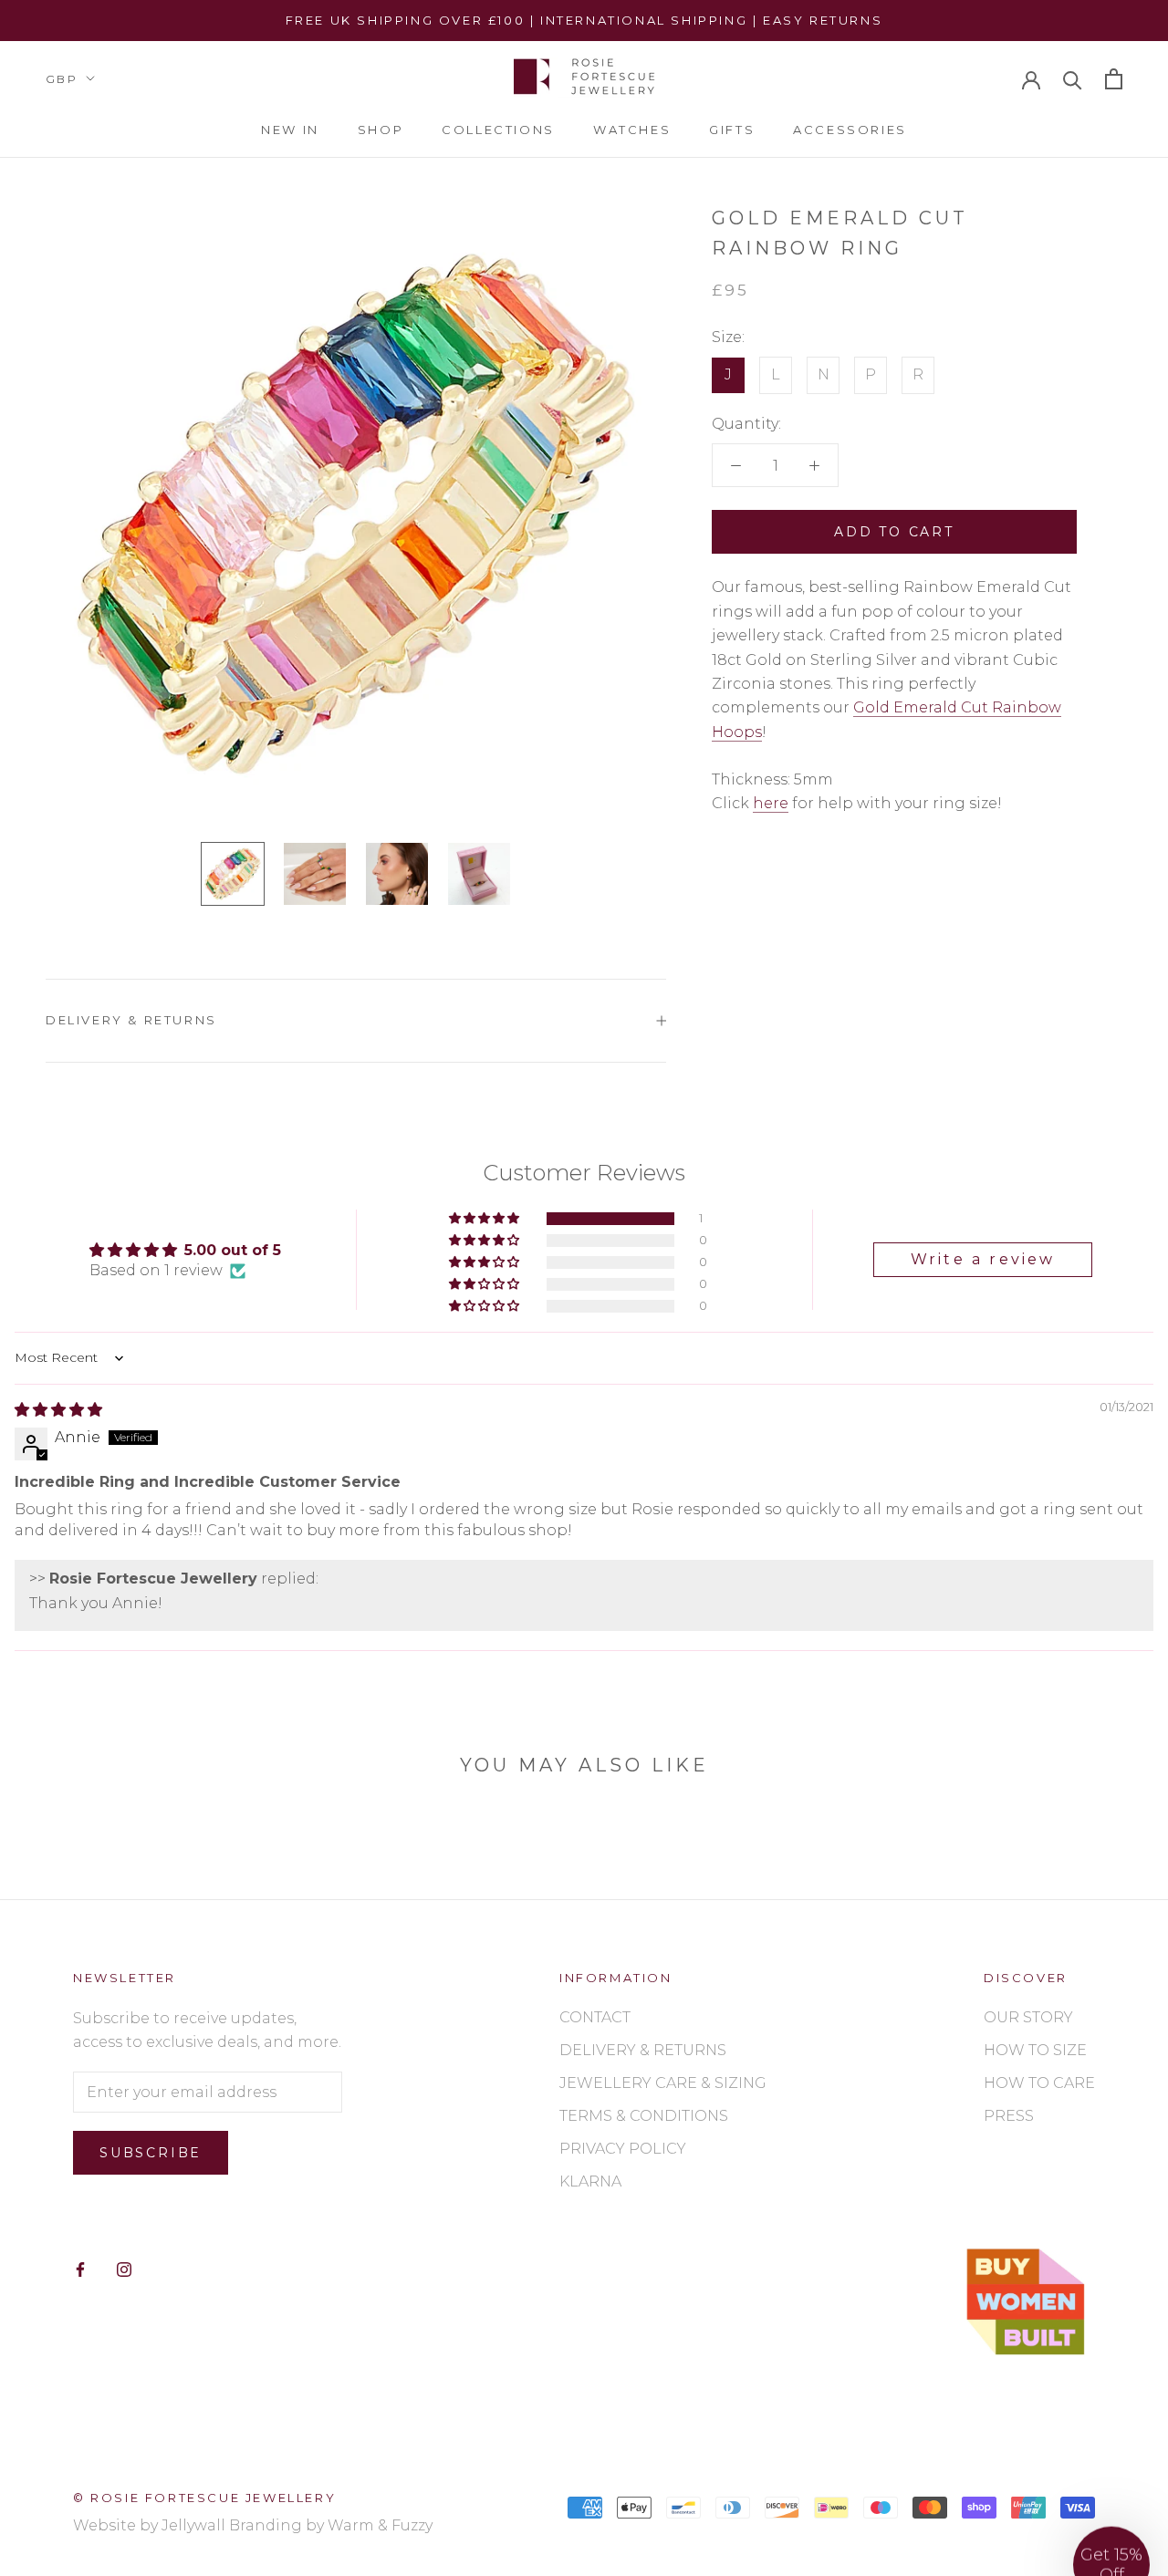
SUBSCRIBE (778, 1413)
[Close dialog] (955, 1111)
